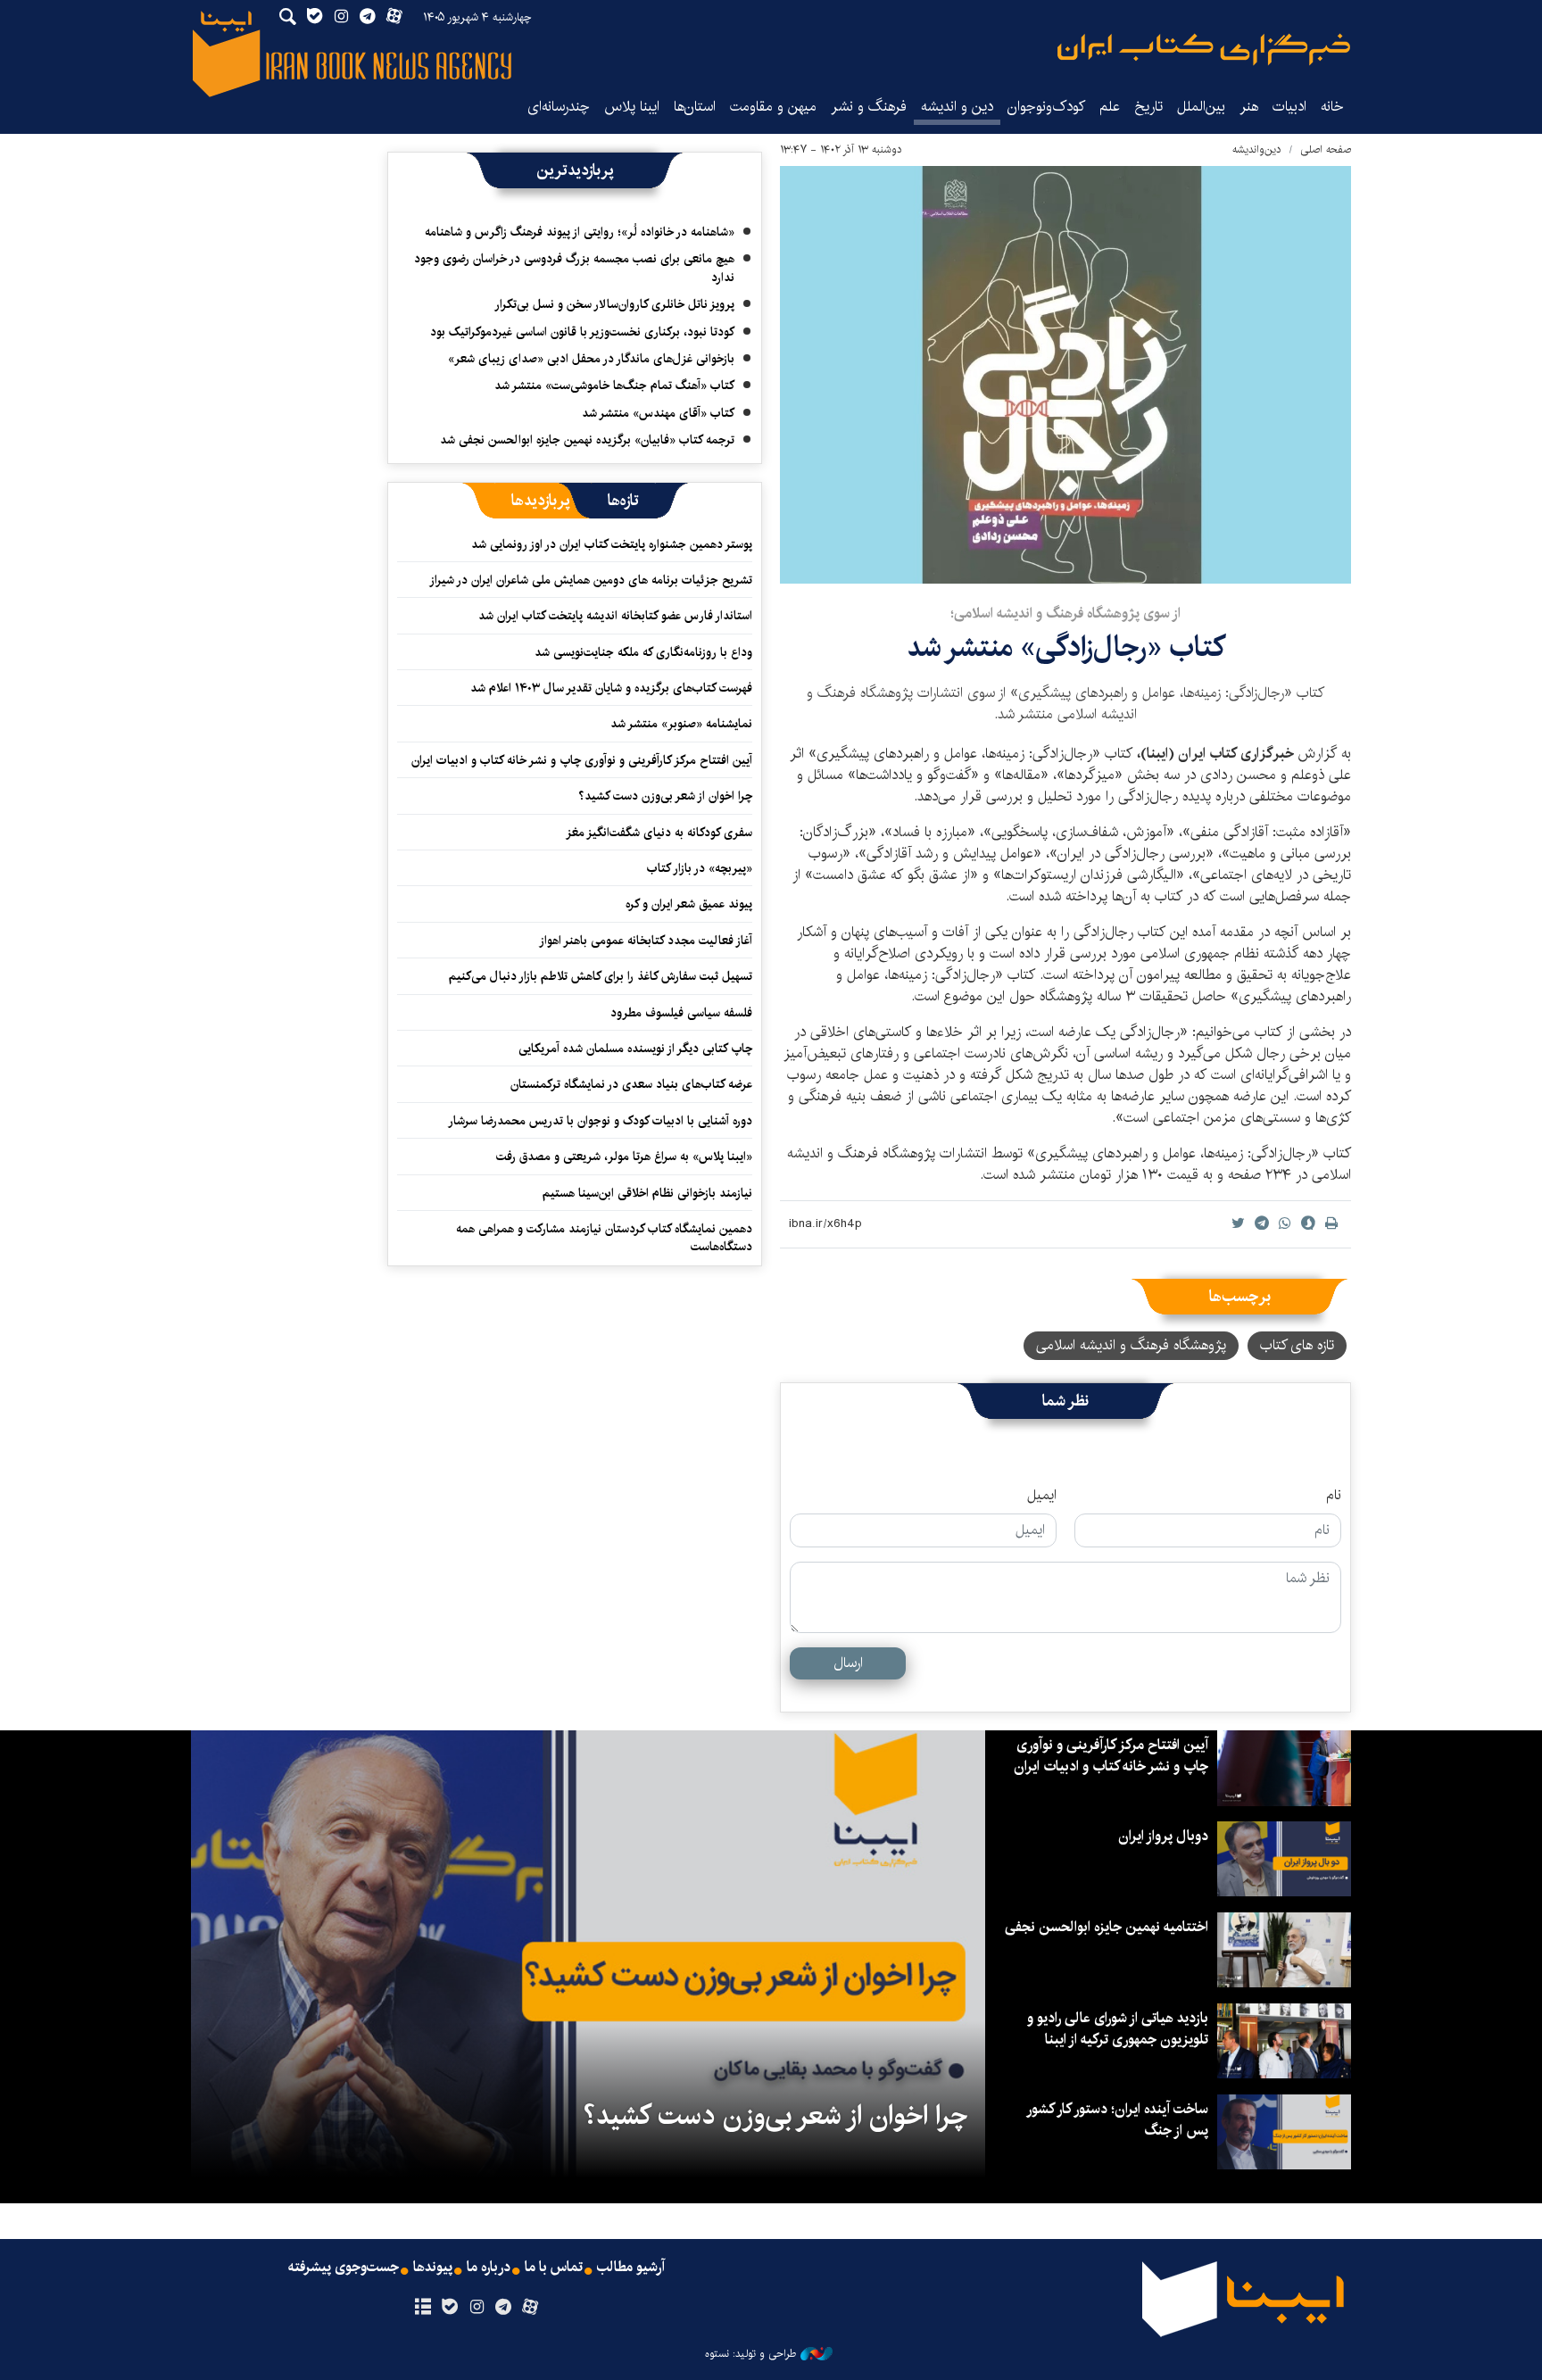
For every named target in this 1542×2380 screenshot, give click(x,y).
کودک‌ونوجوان (1046, 107)
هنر (1249, 107)
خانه (1332, 107)
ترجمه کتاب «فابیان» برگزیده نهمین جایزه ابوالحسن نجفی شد (587, 440)
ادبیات (1289, 107)
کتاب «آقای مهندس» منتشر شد (658, 413)
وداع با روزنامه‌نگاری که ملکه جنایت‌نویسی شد (643, 652)
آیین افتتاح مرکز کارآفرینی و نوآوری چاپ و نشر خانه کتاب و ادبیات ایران (582, 760)
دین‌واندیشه (1257, 149)
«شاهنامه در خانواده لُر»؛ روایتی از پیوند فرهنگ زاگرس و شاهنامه (580, 232)
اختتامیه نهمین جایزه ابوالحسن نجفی (1107, 1927)
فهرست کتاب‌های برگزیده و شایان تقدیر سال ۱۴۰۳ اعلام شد (611, 688)
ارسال (848, 1663)
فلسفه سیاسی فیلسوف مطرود (681, 1013)
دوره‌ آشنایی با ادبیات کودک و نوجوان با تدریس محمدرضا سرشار (600, 1121)
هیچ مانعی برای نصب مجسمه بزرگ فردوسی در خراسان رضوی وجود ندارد (574, 268)
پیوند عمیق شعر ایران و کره (689, 904)
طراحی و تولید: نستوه (750, 2354)
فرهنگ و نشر (869, 107)
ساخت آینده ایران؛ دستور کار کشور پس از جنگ (1118, 2120)
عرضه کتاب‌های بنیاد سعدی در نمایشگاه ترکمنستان (631, 1084)
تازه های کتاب (1297, 1345)
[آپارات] (531, 2308)
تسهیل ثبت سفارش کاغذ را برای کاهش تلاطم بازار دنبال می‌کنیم (601, 976)
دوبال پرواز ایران (1163, 1836)
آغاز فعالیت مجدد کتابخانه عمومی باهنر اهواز (646, 941)
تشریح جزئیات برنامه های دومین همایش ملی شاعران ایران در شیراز (591, 580)
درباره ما (489, 2268)
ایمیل (1042, 1496)
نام (1334, 1496)
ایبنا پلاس (632, 107)
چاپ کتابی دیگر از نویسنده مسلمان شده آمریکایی (635, 1049)
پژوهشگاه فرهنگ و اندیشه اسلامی (1131, 1345)
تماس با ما (554, 2268)
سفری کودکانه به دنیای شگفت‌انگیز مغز (659, 833)
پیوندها (433, 2268)
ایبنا (1204, 50)
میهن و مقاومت (773, 107)
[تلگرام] (504, 2308)
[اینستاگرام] (476, 2308)
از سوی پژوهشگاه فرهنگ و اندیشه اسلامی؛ (1065, 614)
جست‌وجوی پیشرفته (344, 2268)
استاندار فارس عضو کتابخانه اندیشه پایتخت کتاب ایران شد (615, 616)
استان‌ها (695, 107)
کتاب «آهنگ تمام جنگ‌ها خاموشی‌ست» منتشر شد (614, 386)
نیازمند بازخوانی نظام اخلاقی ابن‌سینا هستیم (647, 1193)
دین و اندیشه (957, 107)
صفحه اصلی (1326, 149)
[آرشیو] (423, 2308)
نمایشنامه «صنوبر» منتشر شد (681, 724)
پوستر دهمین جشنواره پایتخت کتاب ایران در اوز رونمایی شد (612, 544)
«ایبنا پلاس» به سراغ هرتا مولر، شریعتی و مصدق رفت (624, 1157)
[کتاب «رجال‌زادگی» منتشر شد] (1065, 375)
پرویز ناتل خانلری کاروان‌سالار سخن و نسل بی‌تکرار (614, 304)
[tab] (623, 501)
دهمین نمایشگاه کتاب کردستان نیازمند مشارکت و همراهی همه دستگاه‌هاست (604, 1238)
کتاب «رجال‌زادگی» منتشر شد (1066, 647)
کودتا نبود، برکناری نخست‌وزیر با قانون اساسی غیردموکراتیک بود (582, 332)
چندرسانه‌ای (559, 107)
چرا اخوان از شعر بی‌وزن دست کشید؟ (665, 796)
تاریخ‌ (1148, 107)
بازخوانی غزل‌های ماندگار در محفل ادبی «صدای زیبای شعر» (591, 359)
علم (1110, 107)
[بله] (449, 2308)
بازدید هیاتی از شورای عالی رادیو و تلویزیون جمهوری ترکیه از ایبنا (1118, 2029)
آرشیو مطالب (631, 2268)
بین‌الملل (1201, 107)
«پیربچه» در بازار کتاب (700, 868)
